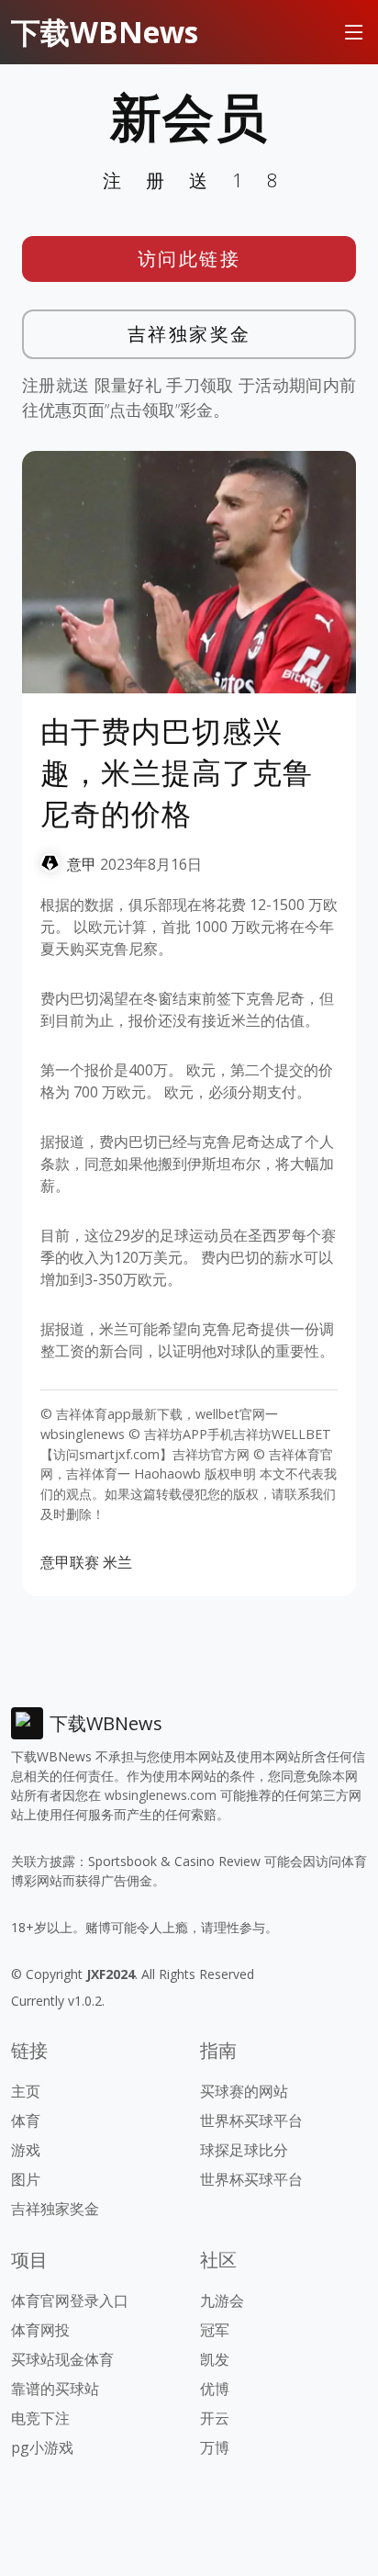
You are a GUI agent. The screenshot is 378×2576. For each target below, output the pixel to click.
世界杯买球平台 (251, 2120)
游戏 (26, 2150)
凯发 (215, 2359)
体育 (26, 2120)
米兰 (117, 1562)
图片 (26, 2179)
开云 (215, 2418)
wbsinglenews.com (161, 1795)
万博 (215, 2447)
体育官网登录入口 (70, 2300)
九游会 (222, 2300)
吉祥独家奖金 (189, 334)
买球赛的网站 (244, 2091)
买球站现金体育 (62, 2359)
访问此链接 (189, 259)
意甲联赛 (70, 1562)
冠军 (215, 2330)
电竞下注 (40, 2418)
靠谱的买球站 (55, 2389)
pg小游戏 (42, 2447)
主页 (26, 2091)
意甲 (82, 864)
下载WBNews (105, 32)
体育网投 (40, 2330)
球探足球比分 (244, 2150)
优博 (215, 2389)
